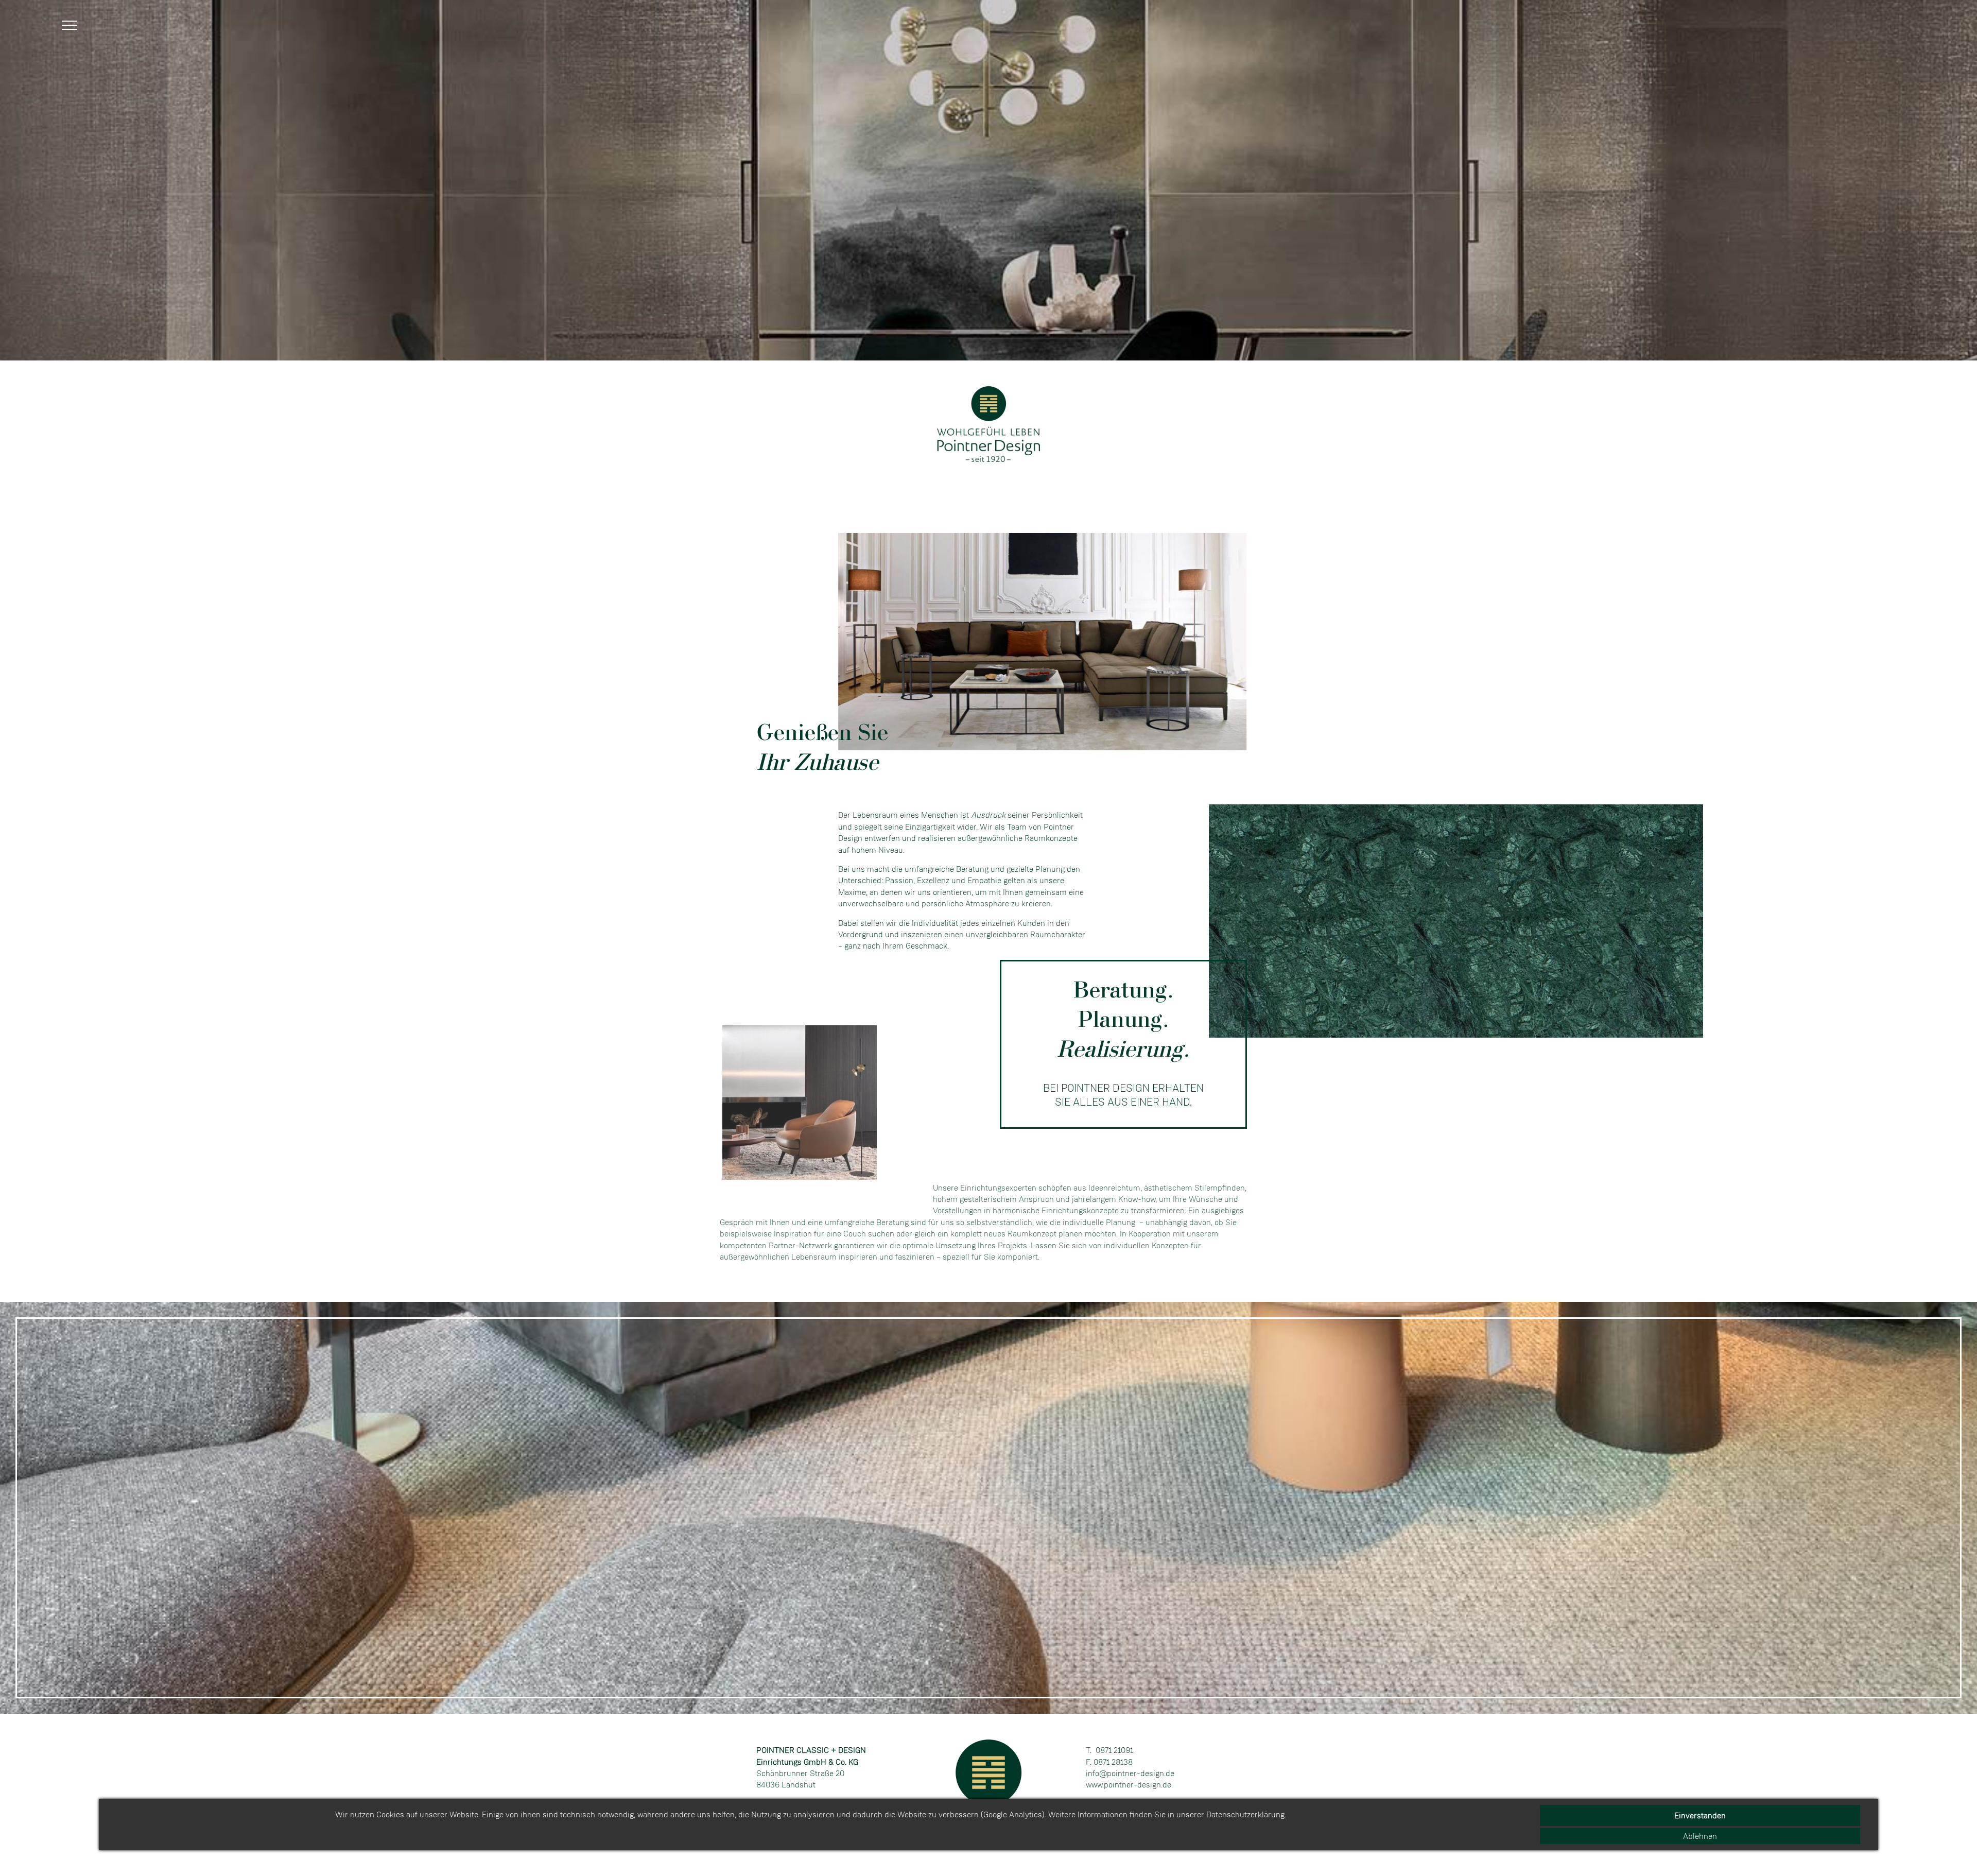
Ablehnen (1700, 1836)
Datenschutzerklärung (1245, 1814)
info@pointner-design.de (1130, 1773)
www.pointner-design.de (1129, 1785)
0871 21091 (1114, 1750)
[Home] (989, 459)
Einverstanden (1700, 1815)
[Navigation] (72, 29)
